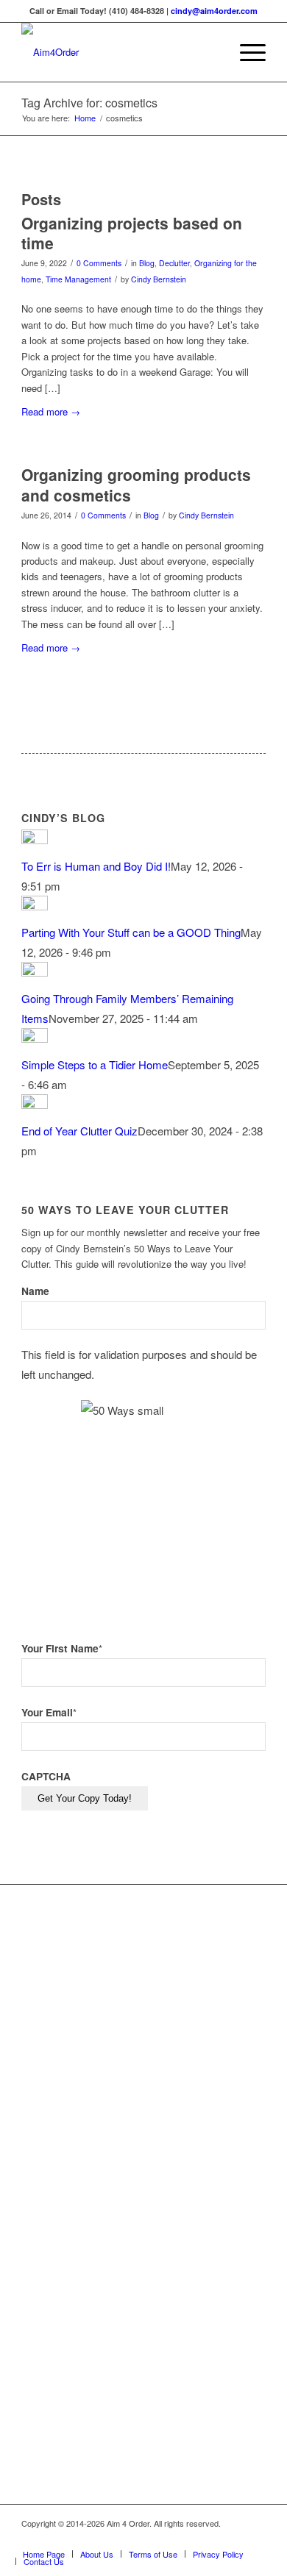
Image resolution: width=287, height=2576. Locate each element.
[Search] (211, 52)
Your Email (49, 1712)
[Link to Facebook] (188, 2538)
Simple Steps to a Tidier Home (95, 1064)
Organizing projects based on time (132, 233)
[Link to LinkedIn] (233, 2538)
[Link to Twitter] (210, 2538)
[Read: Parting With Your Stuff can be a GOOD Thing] (35, 906)
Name (35, 1291)
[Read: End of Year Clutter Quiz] (35, 1104)
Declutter (174, 263)
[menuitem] (211, 52)
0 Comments (99, 263)
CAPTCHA (46, 1776)
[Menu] (245, 52)
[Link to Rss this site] (255, 2538)
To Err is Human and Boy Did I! (96, 866)
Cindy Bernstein (159, 279)
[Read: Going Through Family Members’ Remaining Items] (35, 972)
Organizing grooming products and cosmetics (136, 484)
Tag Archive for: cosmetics (89, 103)
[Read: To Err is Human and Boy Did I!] (35, 839)
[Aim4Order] (119, 52)
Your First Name (62, 1648)
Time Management (78, 279)
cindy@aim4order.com (214, 11)
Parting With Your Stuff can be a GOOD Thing (131, 932)
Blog (147, 263)
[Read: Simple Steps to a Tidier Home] (35, 1038)
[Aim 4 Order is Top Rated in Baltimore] (197, 2131)
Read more (51, 411)
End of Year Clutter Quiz (79, 1131)
